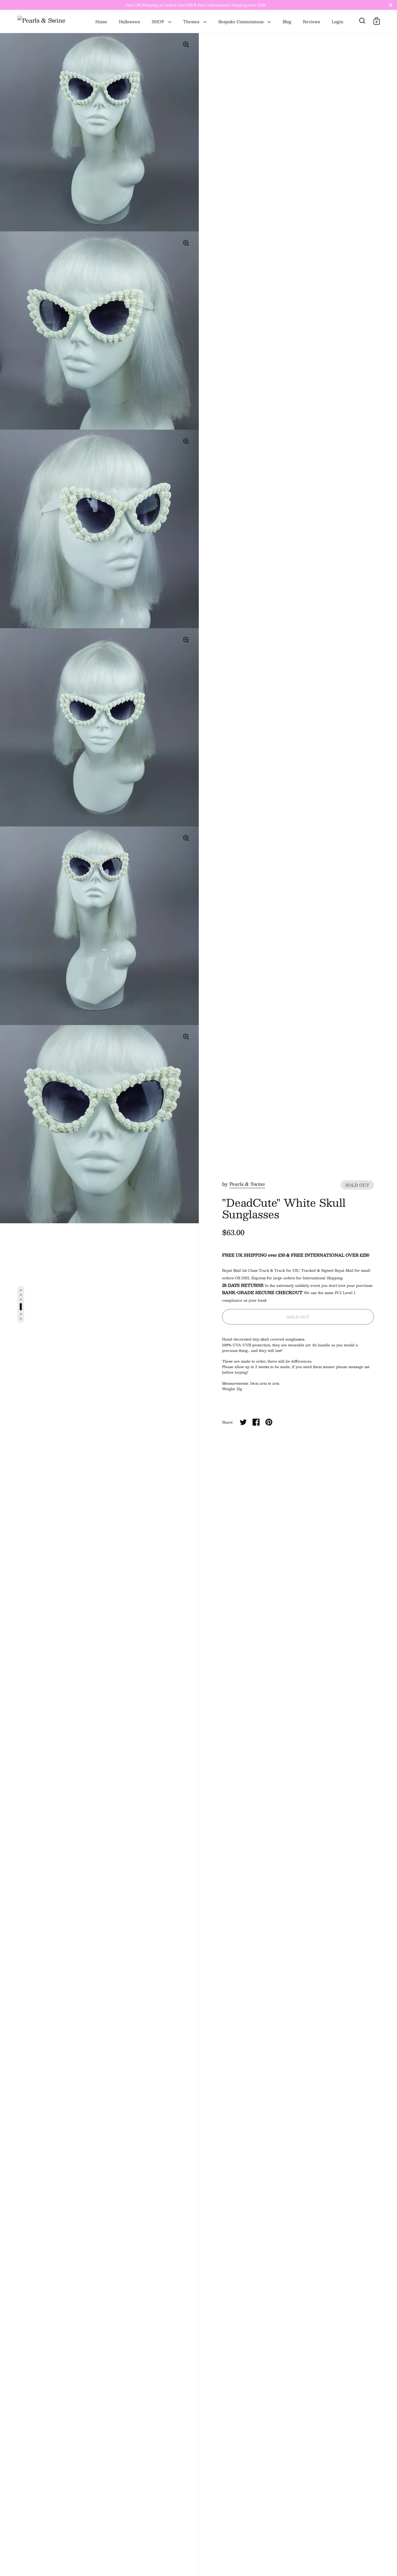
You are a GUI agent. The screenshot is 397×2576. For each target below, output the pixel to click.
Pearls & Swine (247, 1184)
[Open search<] (362, 21)
